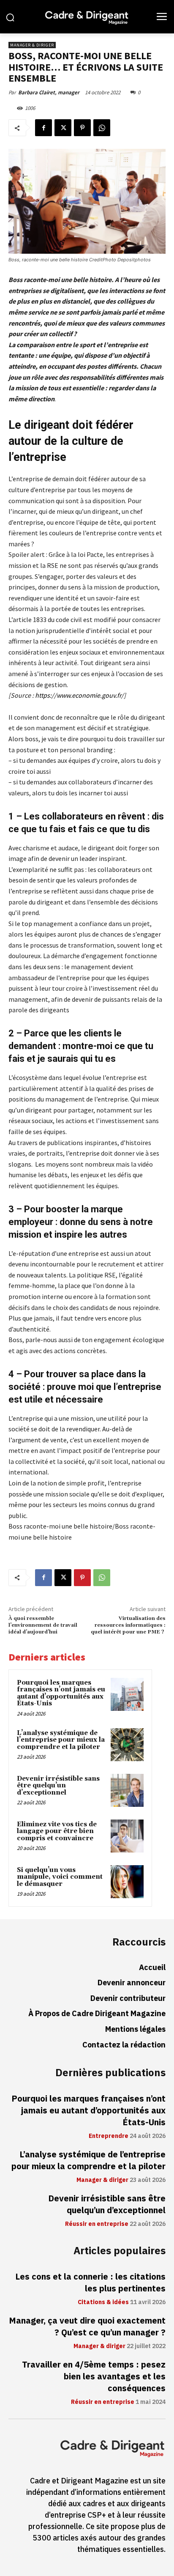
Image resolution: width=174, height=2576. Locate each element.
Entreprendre (109, 2136)
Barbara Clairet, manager (49, 92)
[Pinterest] (82, 128)
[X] (63, 128)
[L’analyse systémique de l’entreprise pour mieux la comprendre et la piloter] (127, 1745)
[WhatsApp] (102, 128)
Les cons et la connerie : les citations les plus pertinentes (90, 2283)
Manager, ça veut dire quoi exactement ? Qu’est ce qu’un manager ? (87, 2327)
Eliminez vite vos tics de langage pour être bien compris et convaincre (57, 1831)
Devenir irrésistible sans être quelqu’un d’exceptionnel (58, 1786)
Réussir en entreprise (97, 2224)
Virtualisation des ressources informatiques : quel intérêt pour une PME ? (128, 1625)
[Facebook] (43, 128)
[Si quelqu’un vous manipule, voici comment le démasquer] (127, 1882)
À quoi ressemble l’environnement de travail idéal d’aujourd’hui (43, 1625)
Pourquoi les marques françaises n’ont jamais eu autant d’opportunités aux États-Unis (61, 1693)
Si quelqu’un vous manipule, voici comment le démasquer (60, 1877)
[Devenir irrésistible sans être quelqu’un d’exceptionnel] (127, 1790)
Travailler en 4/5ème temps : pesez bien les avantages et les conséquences (94, 2376)
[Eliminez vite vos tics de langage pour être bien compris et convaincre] (127, 1836)
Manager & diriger (32, 45)
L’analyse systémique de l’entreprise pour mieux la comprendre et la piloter (61, 1740)
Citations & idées (103, 2302)
